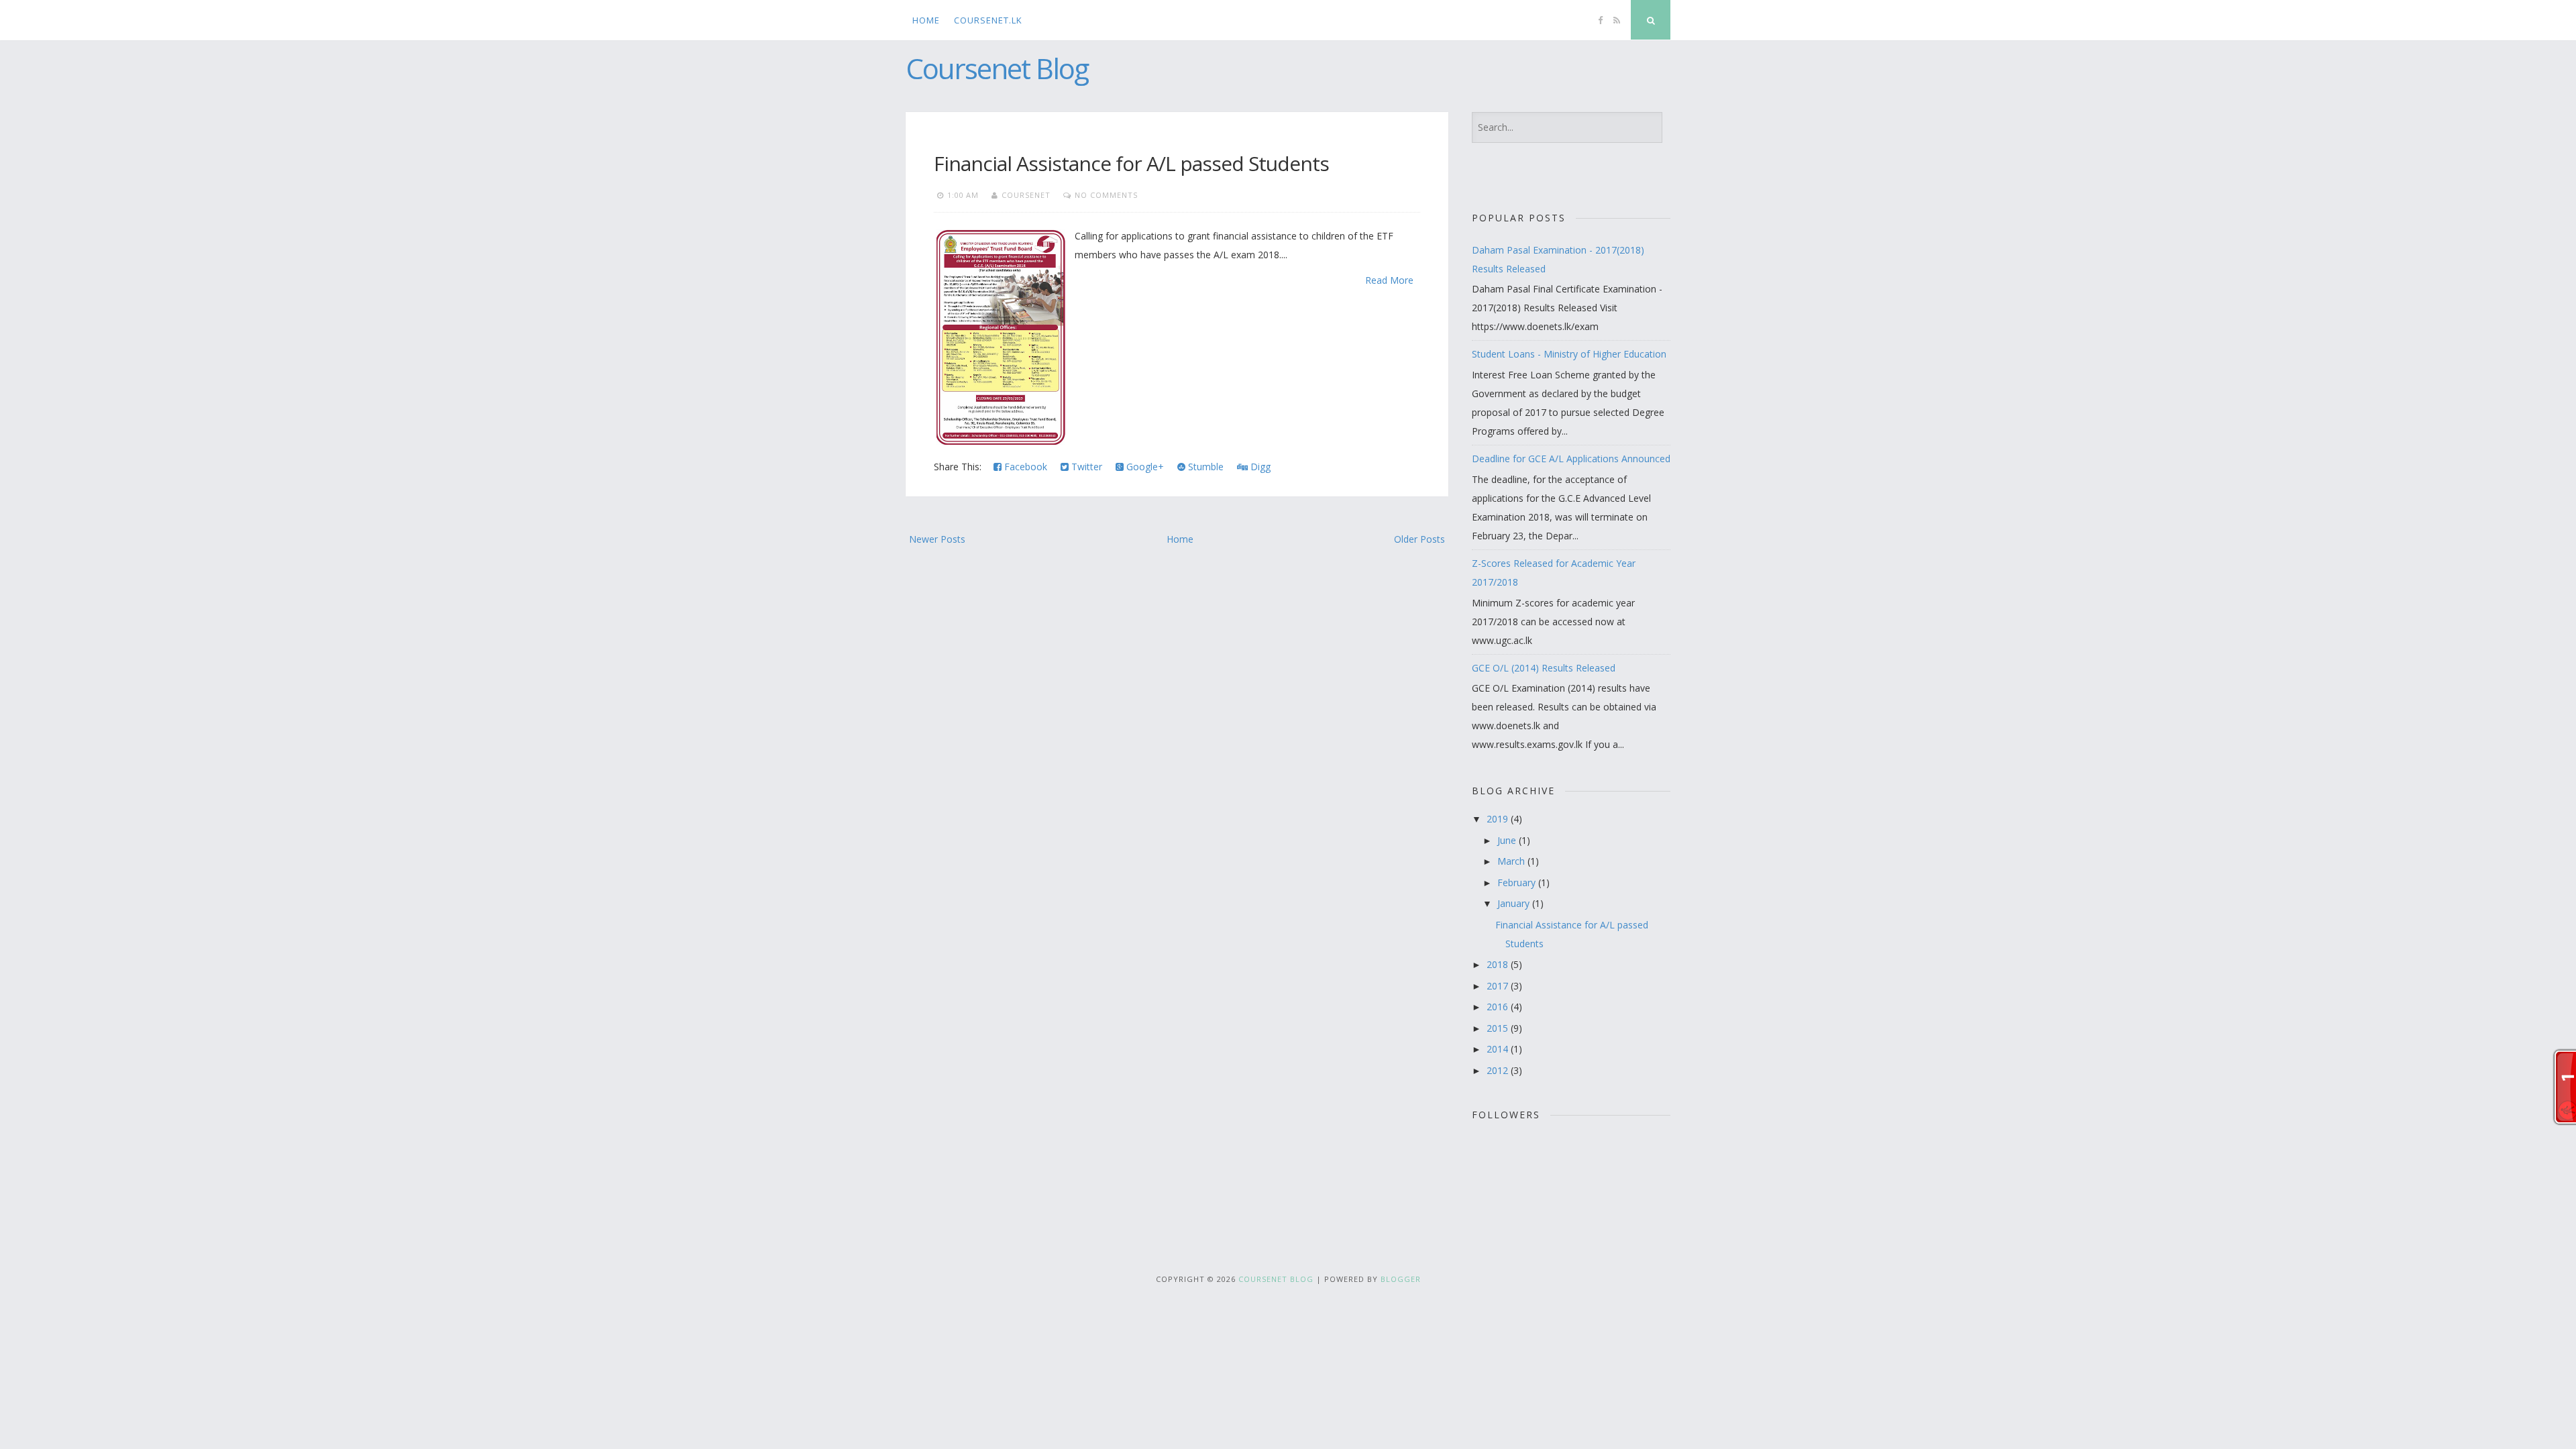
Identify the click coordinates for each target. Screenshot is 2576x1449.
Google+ (1144, 467)
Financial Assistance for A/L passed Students (1131, 163)
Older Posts (1419, 539)
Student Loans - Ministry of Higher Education (1569, 354)
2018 (1499, 964)
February (1518, 882)
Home (926, 20)
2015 (1499, 1028)
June (1508, 840)
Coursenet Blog (997, 68)
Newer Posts (937, 539)
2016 (1499, 1007)
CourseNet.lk (988, 20)
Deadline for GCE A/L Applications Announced (1571, 459)
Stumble (1204, 467)
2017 (1499, 986)
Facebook (1024, 467)
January (1515, 903)
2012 (1499, 1070)
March (1512, 861)
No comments (1106, 195)
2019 (1499, 819)
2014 (1499, 1049)
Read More (1389, 280)
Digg (1259, 467)
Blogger (1401, 1279)
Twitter (1085, 467)
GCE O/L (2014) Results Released (1544, 668)
